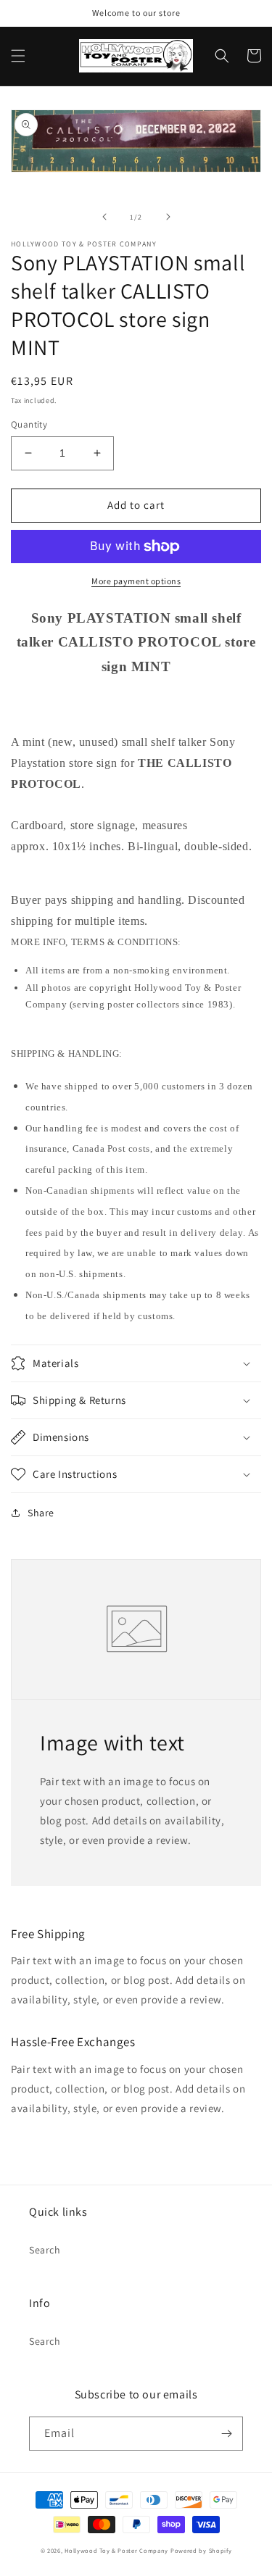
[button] (18, 56)
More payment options (136, 581)
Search (45, 2250)
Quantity (29, 424)
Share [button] (41, 1513)
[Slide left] (104, 217)
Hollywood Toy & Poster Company (116, 2550)
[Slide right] (168, 217)
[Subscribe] (226, 2434)
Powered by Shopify (201, 2550)
